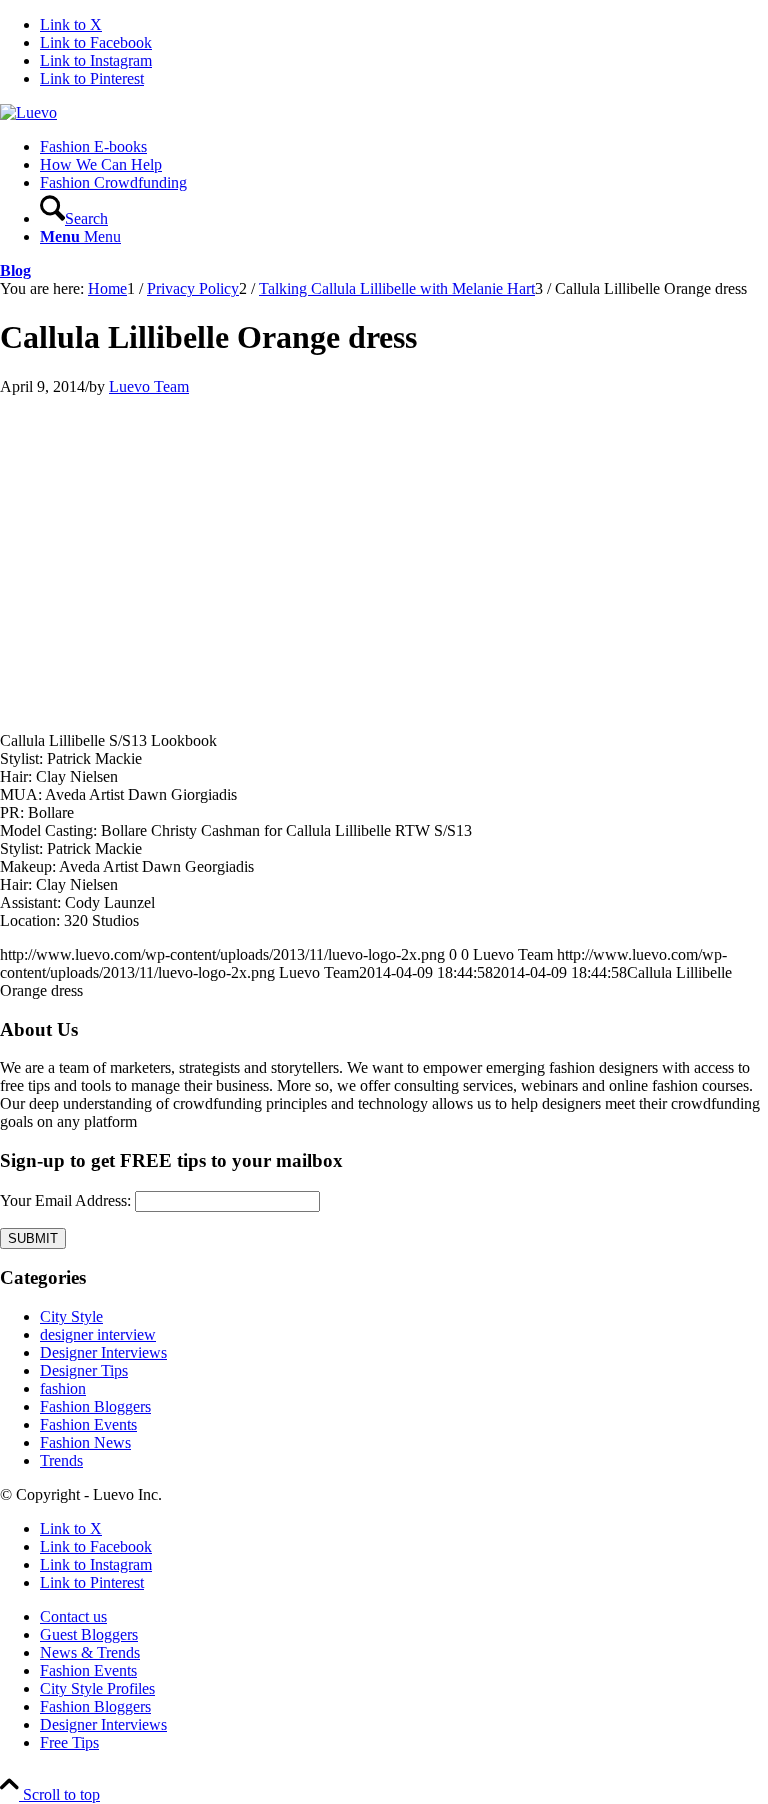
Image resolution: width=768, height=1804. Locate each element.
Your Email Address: (65, 1200)
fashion (63, 1388)
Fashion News (85, 1442)
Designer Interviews (103, 1352)
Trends (61, 1460)
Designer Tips (84, 1370)
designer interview (98, 1334)
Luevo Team (149, 386)
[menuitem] (404, 147)
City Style (71, 1316)
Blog (15, 270)
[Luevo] (28, 112)
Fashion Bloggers (95, 1406)
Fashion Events (88, 1424)
